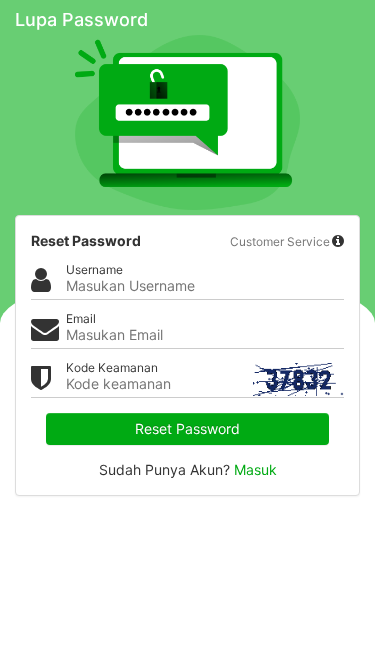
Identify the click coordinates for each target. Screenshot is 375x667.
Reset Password (187, 428)
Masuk (255, 469)
